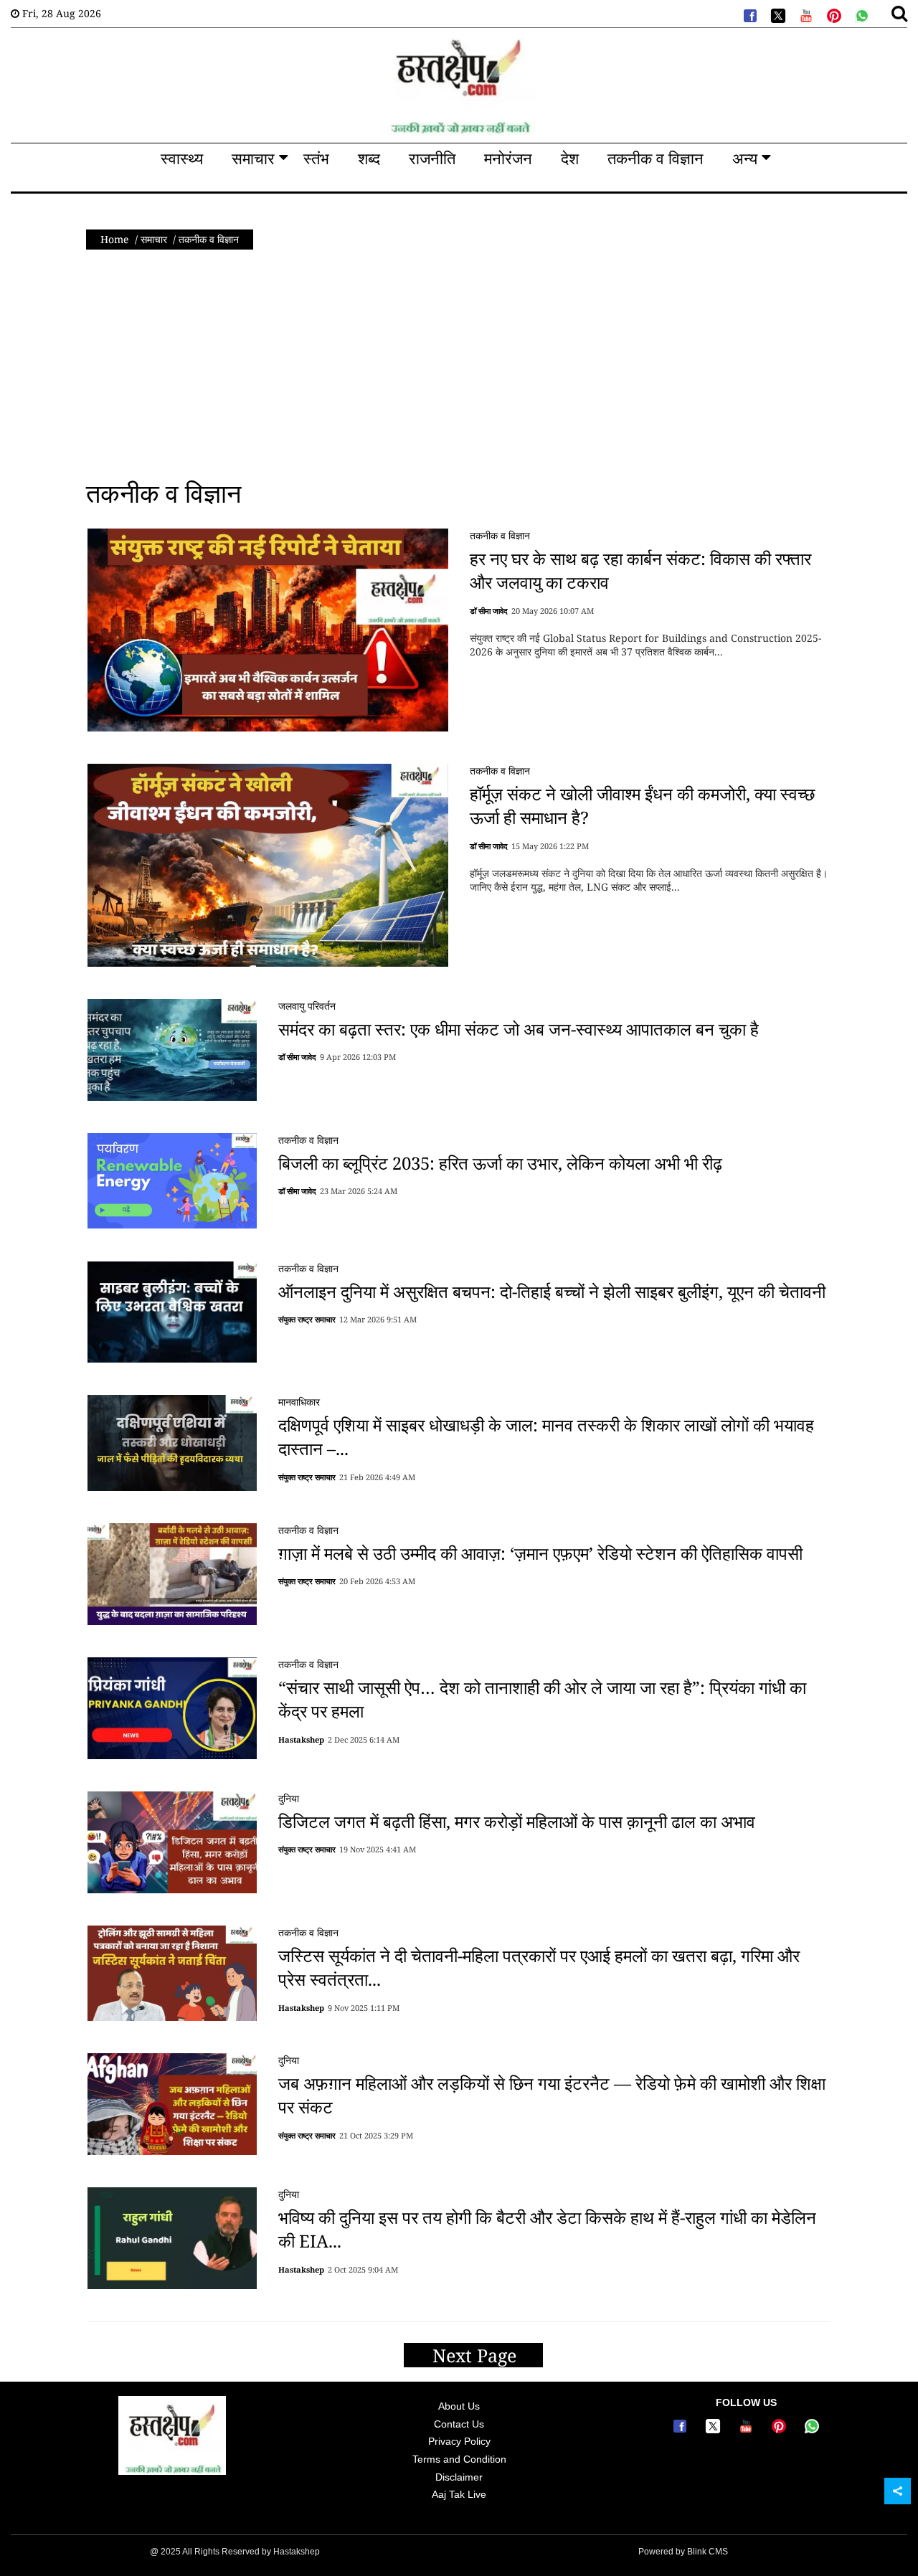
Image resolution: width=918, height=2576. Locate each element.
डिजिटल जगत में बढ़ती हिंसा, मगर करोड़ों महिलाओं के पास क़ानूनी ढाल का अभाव (517, 1820)
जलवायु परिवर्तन (307, 1006)
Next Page (477, 2355)
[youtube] (805, 14)
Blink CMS (708, 2552)
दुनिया (289, 1798)
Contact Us (459, 2424)
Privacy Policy (459, 2441)
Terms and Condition (459, 2459)
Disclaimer (459, 2477)
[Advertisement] (459, 364)
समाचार (154, 239)
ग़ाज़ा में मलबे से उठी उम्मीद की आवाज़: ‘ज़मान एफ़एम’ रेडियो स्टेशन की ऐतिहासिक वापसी (540, 1552)
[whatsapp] (861, 14)
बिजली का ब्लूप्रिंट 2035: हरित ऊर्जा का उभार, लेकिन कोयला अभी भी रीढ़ (500, 1163)
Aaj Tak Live (459, 2494)
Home (115, 239)
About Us (459, 2406)
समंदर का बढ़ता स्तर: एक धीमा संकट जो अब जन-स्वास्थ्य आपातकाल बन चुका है (519, 1029)
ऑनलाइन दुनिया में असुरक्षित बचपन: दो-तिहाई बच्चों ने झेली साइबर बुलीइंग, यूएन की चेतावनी (552, 1291)
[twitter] (777, 14)
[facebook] (749, 14)
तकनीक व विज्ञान (500, 535)
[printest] (833, 14)
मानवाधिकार (299, 1402)
